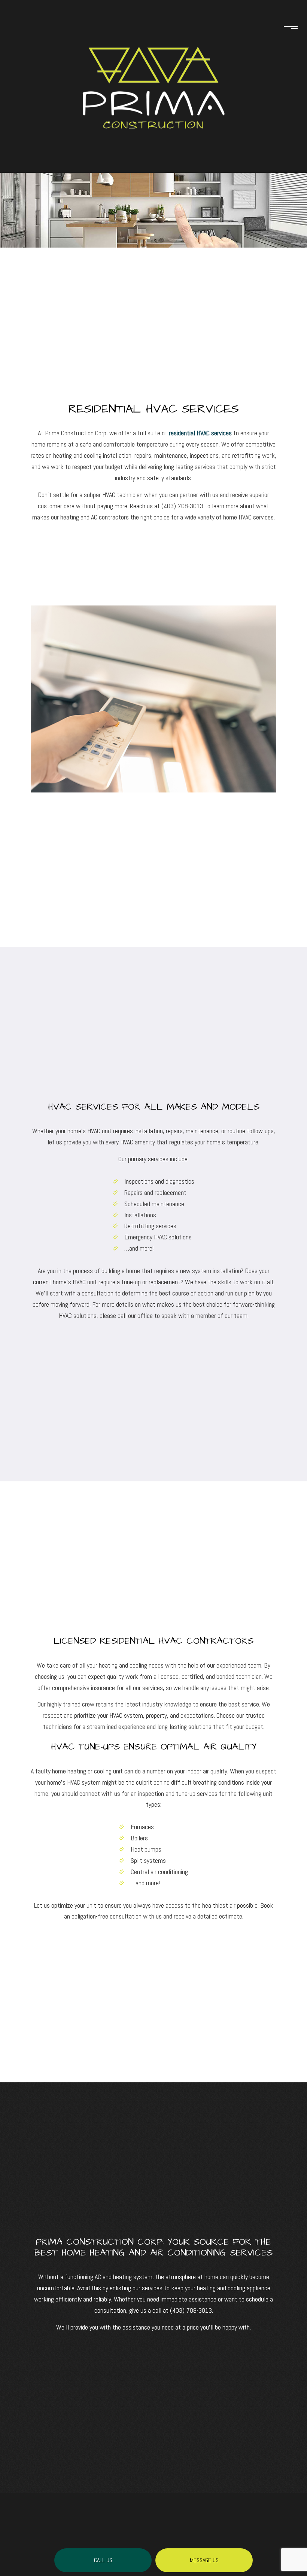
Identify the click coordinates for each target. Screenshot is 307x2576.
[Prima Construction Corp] (154, 65)
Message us (204, 2560)
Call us (103, 2560)
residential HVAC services (200, 433)
